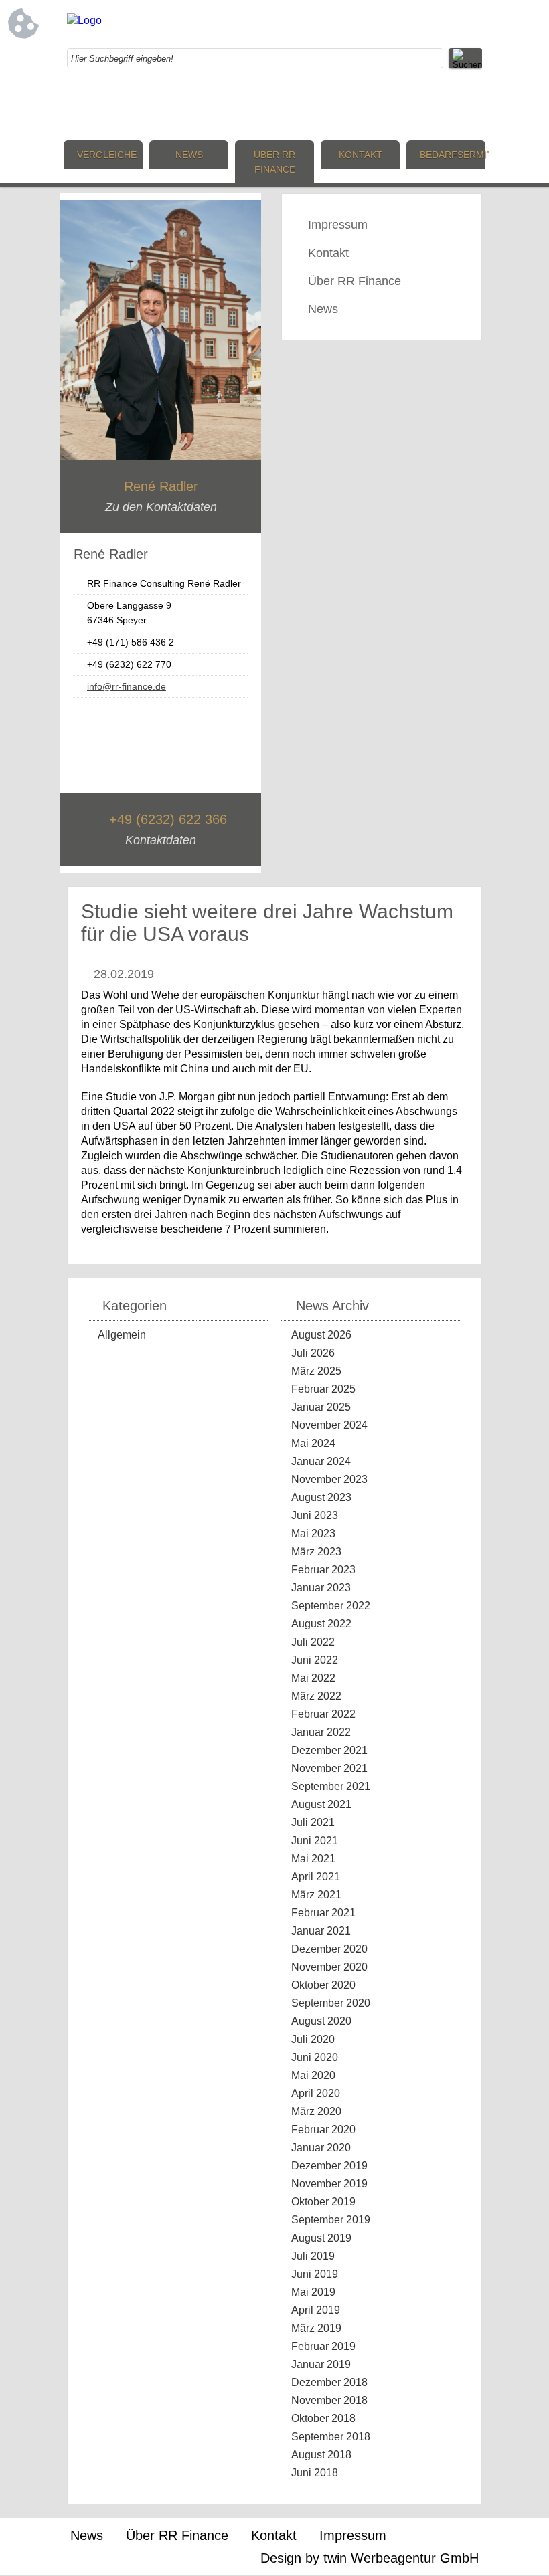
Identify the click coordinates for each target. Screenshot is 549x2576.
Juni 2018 (315, 2473)
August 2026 (321, 1335)
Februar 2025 (323, 1389)
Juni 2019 (315, 2274)
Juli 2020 (313, 2039)
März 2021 (316, 1895)
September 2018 (331, 2437)
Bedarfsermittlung (453, 155)
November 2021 (329, 1768)
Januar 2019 (321, 2364)
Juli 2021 (313, 1822)
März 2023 (316, 1552)
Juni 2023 (315, 1515)
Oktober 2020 (323, 1985)
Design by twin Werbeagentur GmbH (370, 2558)
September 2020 (331, 2003)
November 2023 (329, 1479)
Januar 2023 (321, 1588)
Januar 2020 (321, 2148)
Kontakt (361, 155)
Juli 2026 (313, 1353)
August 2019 (321, 2238)
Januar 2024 (321, 1461)
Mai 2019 (313, 2292)
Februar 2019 (323, 2346)
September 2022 (331, 1606)
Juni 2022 (315, 1660)
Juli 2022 (313, 1642)
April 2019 (316, 2310)
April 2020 (316, 2093)
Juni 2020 (315, 2057)
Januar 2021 (321, 1931)
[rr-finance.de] (84, 20)
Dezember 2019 (329, 2166)
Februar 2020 (323, 2129)
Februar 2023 (323, 1570)
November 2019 (329, 2184)
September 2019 (331, 2220)
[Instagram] (392, 23)
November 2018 (329, 2400)
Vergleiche (107, 155)
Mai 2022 (313, 1678)
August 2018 (321, 2455)
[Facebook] (365, 23)
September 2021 (331, 1786)
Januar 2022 (321, 1732)
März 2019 (316, 2328)
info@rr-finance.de (127, 686)
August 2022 (321, 1624)
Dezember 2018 (329, 2382)
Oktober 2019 (323, 2202)
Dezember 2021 (329, 1750)
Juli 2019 (313, 2256)
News (189, 155)
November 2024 (329, 1425)
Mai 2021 (313, 1859)
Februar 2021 (323, 1913)
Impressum (338, 225)
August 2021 (321, 1804)
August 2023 (321, 1497)
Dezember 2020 (329, 1949)
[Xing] (418, 23)
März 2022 (316, 1696)
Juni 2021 (315, 1841)
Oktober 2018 (323, 2418)
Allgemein (122, 1335)
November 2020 (329, 1967)
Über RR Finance (274, 162)
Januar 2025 (321, 1407)
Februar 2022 (323, 1714)
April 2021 (316, 1877)
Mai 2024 (313, 1443)
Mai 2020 (313, 2075)
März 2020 (316, 2111)
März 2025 (316, 1371)
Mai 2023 (313, 1533)
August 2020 (321, 2021)
